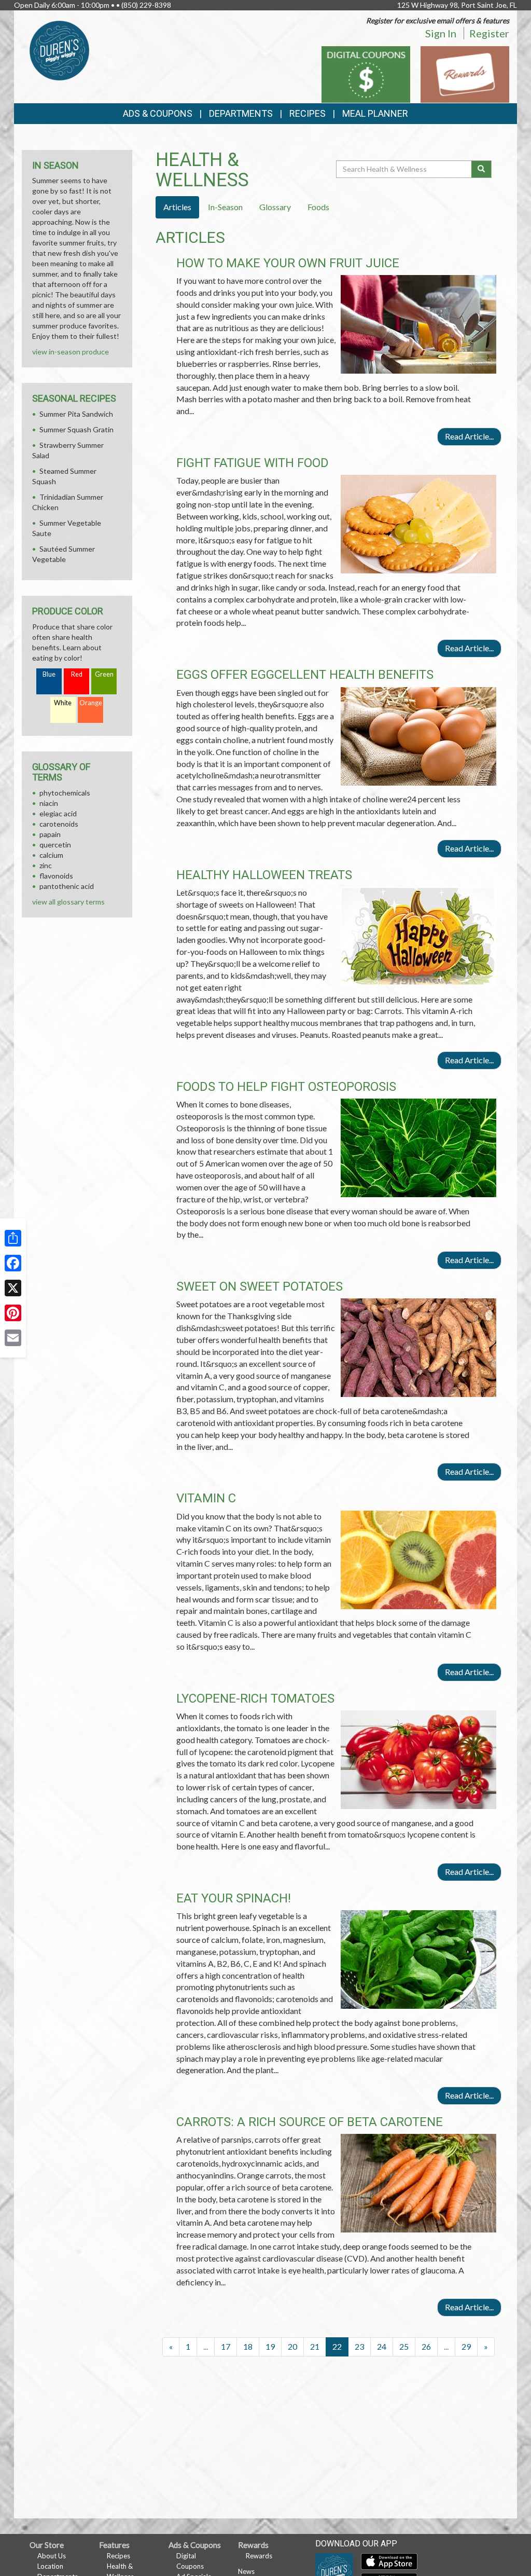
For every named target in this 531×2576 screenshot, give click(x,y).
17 (226, 2346)
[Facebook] (13, 1263)
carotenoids (59, 824)
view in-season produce (71, 352)
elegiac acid (58, 813)
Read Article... (469, 436)
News (246, 2571)
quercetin (55, 845)
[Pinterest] (13, 1313)
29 (466, 2346)
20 (292, 2346)
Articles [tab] (177, 207)
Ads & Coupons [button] (158, 113)
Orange (91, 703)
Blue (49, 674)
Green (104, 674)
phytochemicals (65, 793)
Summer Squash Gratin (76, 429)
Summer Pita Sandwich (76, 414)
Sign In (441, 33)
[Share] (13, 1238)
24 (382, 2346)
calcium (51, 855)
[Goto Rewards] (465, 73)
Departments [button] (241, 113)
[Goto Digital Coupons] (366, 73)
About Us (52, 2556)
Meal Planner (375, 113)
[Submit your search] (481, 169)
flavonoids (56, 876)
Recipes (308, 113)
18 (248, 2346)
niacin (49, 803)
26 (426, 2346)
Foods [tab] (318, 207)
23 (359, 2346)
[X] (13, 1288)
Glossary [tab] (275, 207)
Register (489, 33)
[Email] (13, 1338)
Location (50, 2566)
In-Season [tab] (225, 207)
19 (270, 2346)
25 (404, 2346)
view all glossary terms (68, 902)
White (63, 703)
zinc (46, 865)
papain (50, 834)
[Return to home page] (59, 50)
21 (315, 2346)
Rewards (259, 2556)
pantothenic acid (67, 886)
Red (77, 674)
